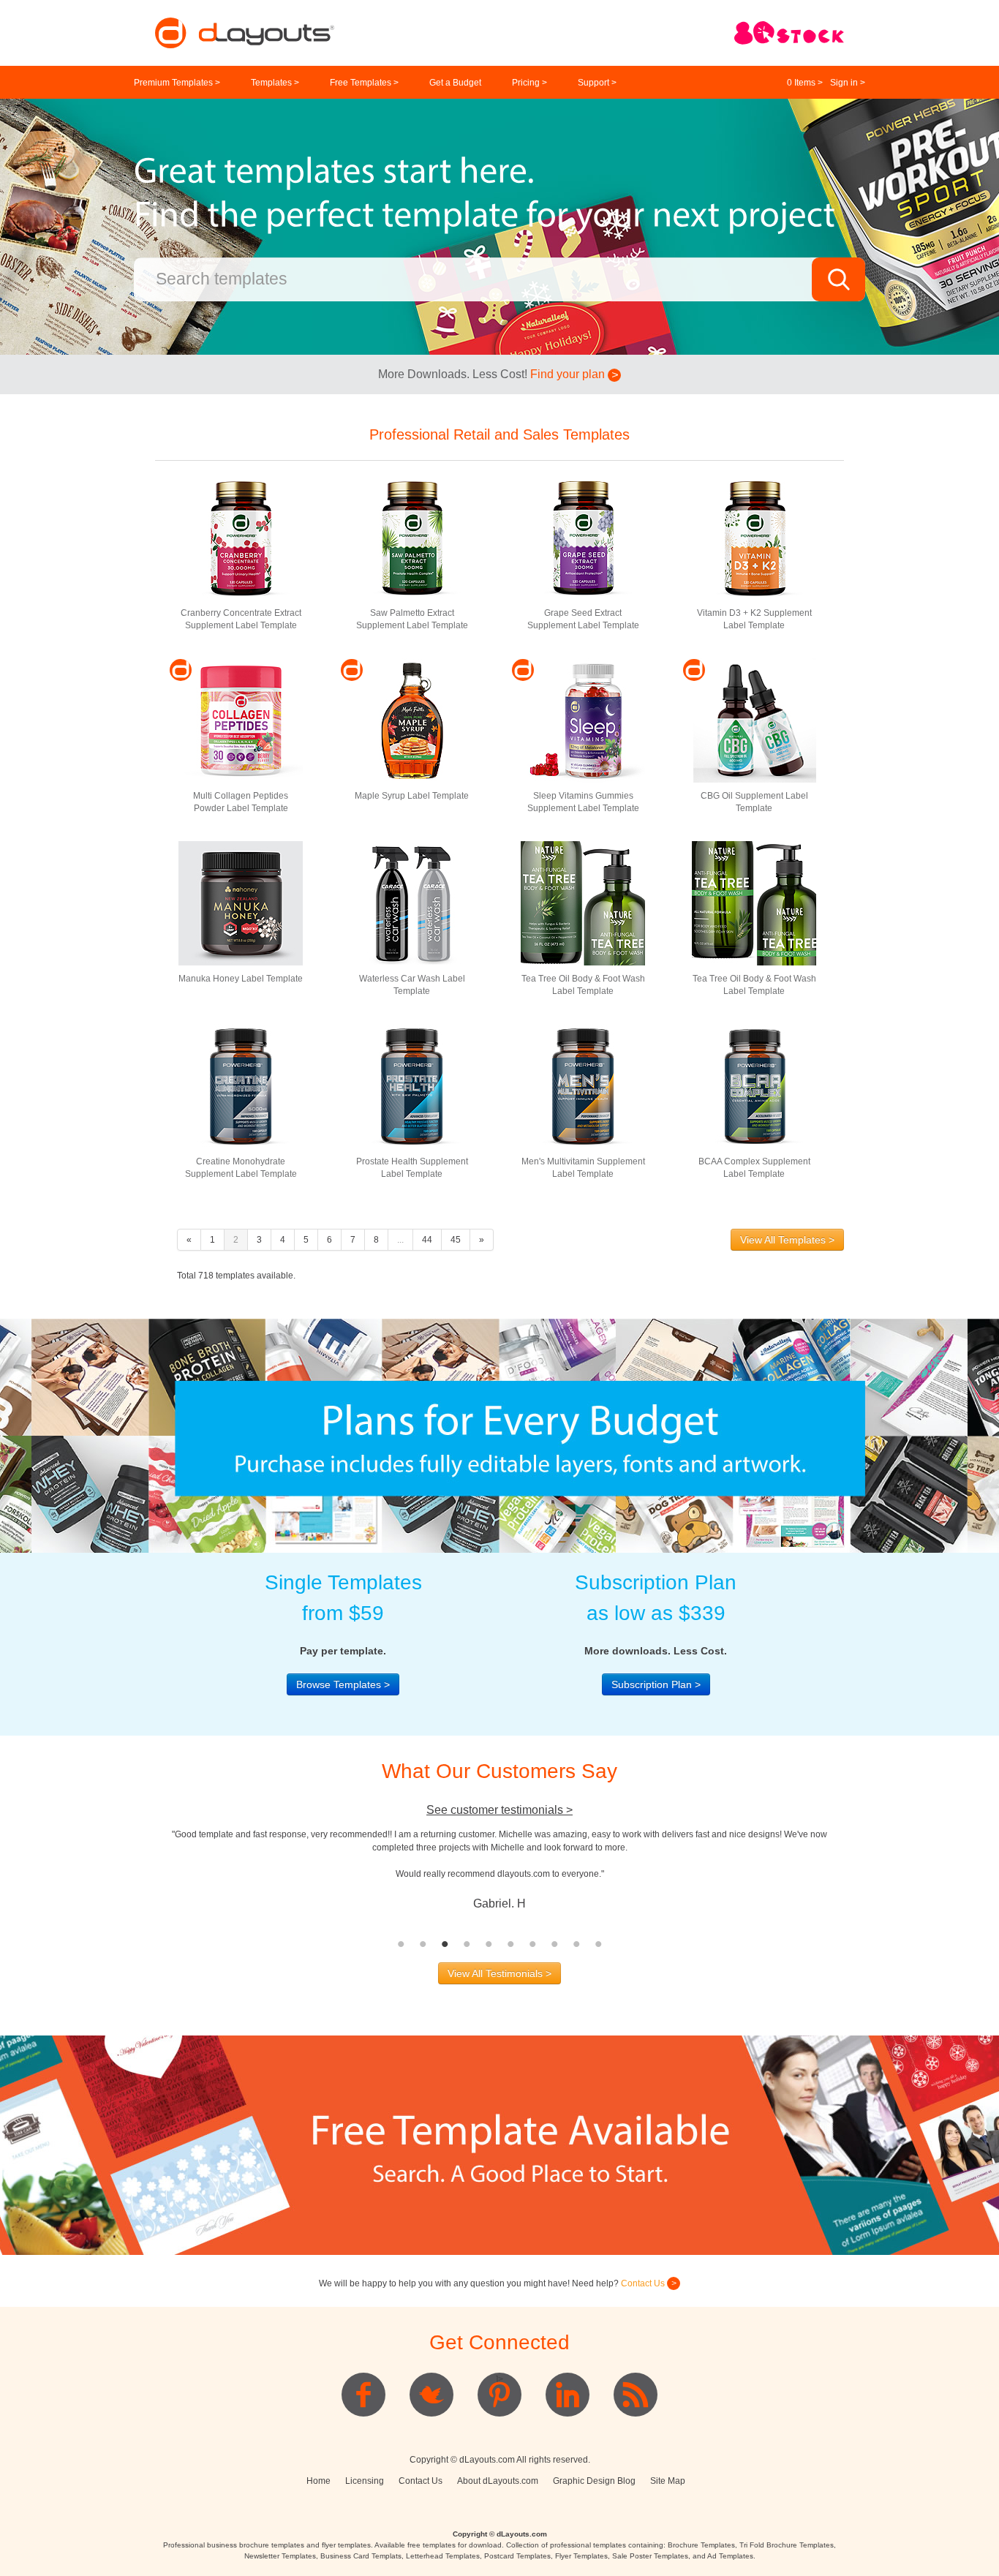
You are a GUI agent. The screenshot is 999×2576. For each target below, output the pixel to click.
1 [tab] (401, 1944)
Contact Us (644, 2283)
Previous (144, 1880)
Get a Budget (455, 83)
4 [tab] (467, 1944)
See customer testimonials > (499, 1810)
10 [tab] (598, 1944)
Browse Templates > (343, 1684)
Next (855, 1880)
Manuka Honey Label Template (241, 979)
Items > (805, 83)
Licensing (365, 2481)
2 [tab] (423, 1944)
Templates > (275, 83)
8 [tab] (554, 1944)
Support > (597, 83)
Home (318, 2481)
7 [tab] (532, 1944)
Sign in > (848, 83)
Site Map (668, 2481)
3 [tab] (445, 1944)
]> (499, 2379)
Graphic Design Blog (594, 2481)
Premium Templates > (177, 83)
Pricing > (529, 83)
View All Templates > (787, 1240)
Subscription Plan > (656, 1684)
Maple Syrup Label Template (412, 796)
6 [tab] (510, 1944)
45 (456, 1240)
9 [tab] (576, 1944)
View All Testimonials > (499, 1973)
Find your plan (569, 374)
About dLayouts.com (498, 2481)
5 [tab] (489, 1944)
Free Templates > (364, 83)
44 (427, 1240)
